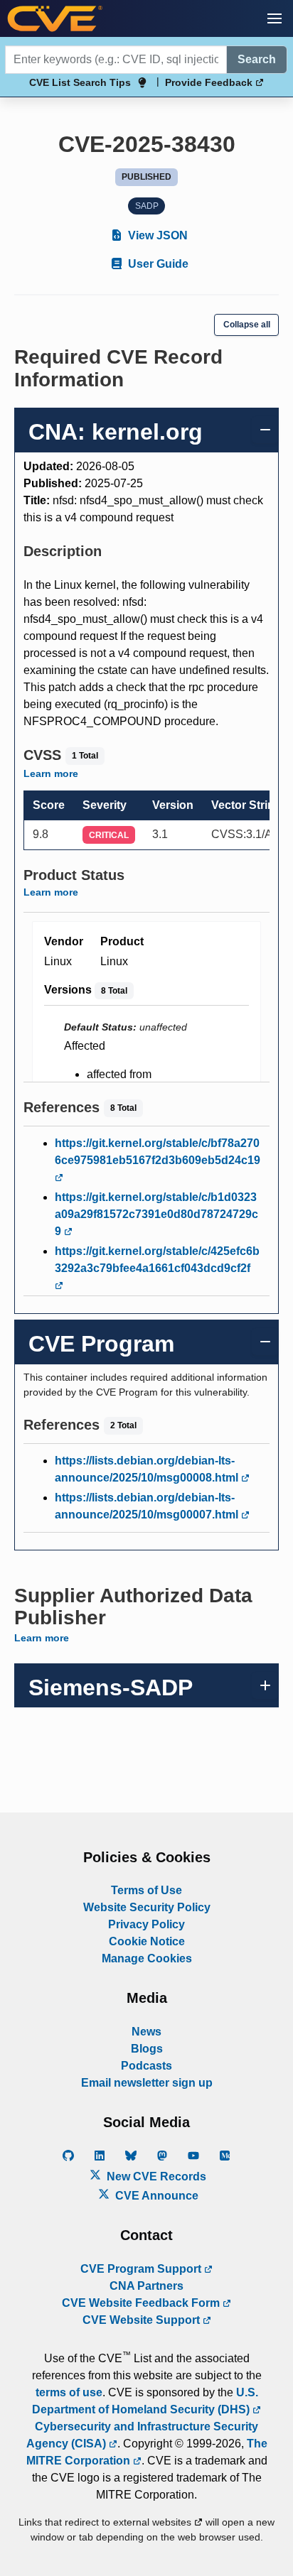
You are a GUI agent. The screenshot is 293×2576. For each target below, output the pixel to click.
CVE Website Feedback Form (142, 2303)
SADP (147, 206)
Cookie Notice (147, 1941)
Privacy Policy (146, 1924)
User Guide (157, 264)
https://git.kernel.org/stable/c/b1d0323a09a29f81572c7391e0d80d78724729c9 (156, 1214)
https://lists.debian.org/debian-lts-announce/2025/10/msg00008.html (148, 1469)
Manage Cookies (147, 1958)
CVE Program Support (142, 2269)
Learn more (51, 773)
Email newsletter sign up (147, 2083)
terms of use (69, 2392)
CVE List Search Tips (80, 82)
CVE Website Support (143, 2320)
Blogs (147, 2049)
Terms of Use (146, 1890)
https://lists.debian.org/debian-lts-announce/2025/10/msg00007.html (148, 1506)
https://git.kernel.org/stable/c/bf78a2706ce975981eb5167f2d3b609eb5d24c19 (158, 1152)
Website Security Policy (147, 1907)
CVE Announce (155, 2196)
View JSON (156, 235)
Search (257, 59)
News (146, 2032)
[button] (275, 18)
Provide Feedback (210, 82)
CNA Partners (146, 2286)
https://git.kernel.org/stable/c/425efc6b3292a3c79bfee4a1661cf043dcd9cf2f (157, 1260)
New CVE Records (155, 2176)
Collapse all (247, 325)
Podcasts (146, 2066)
